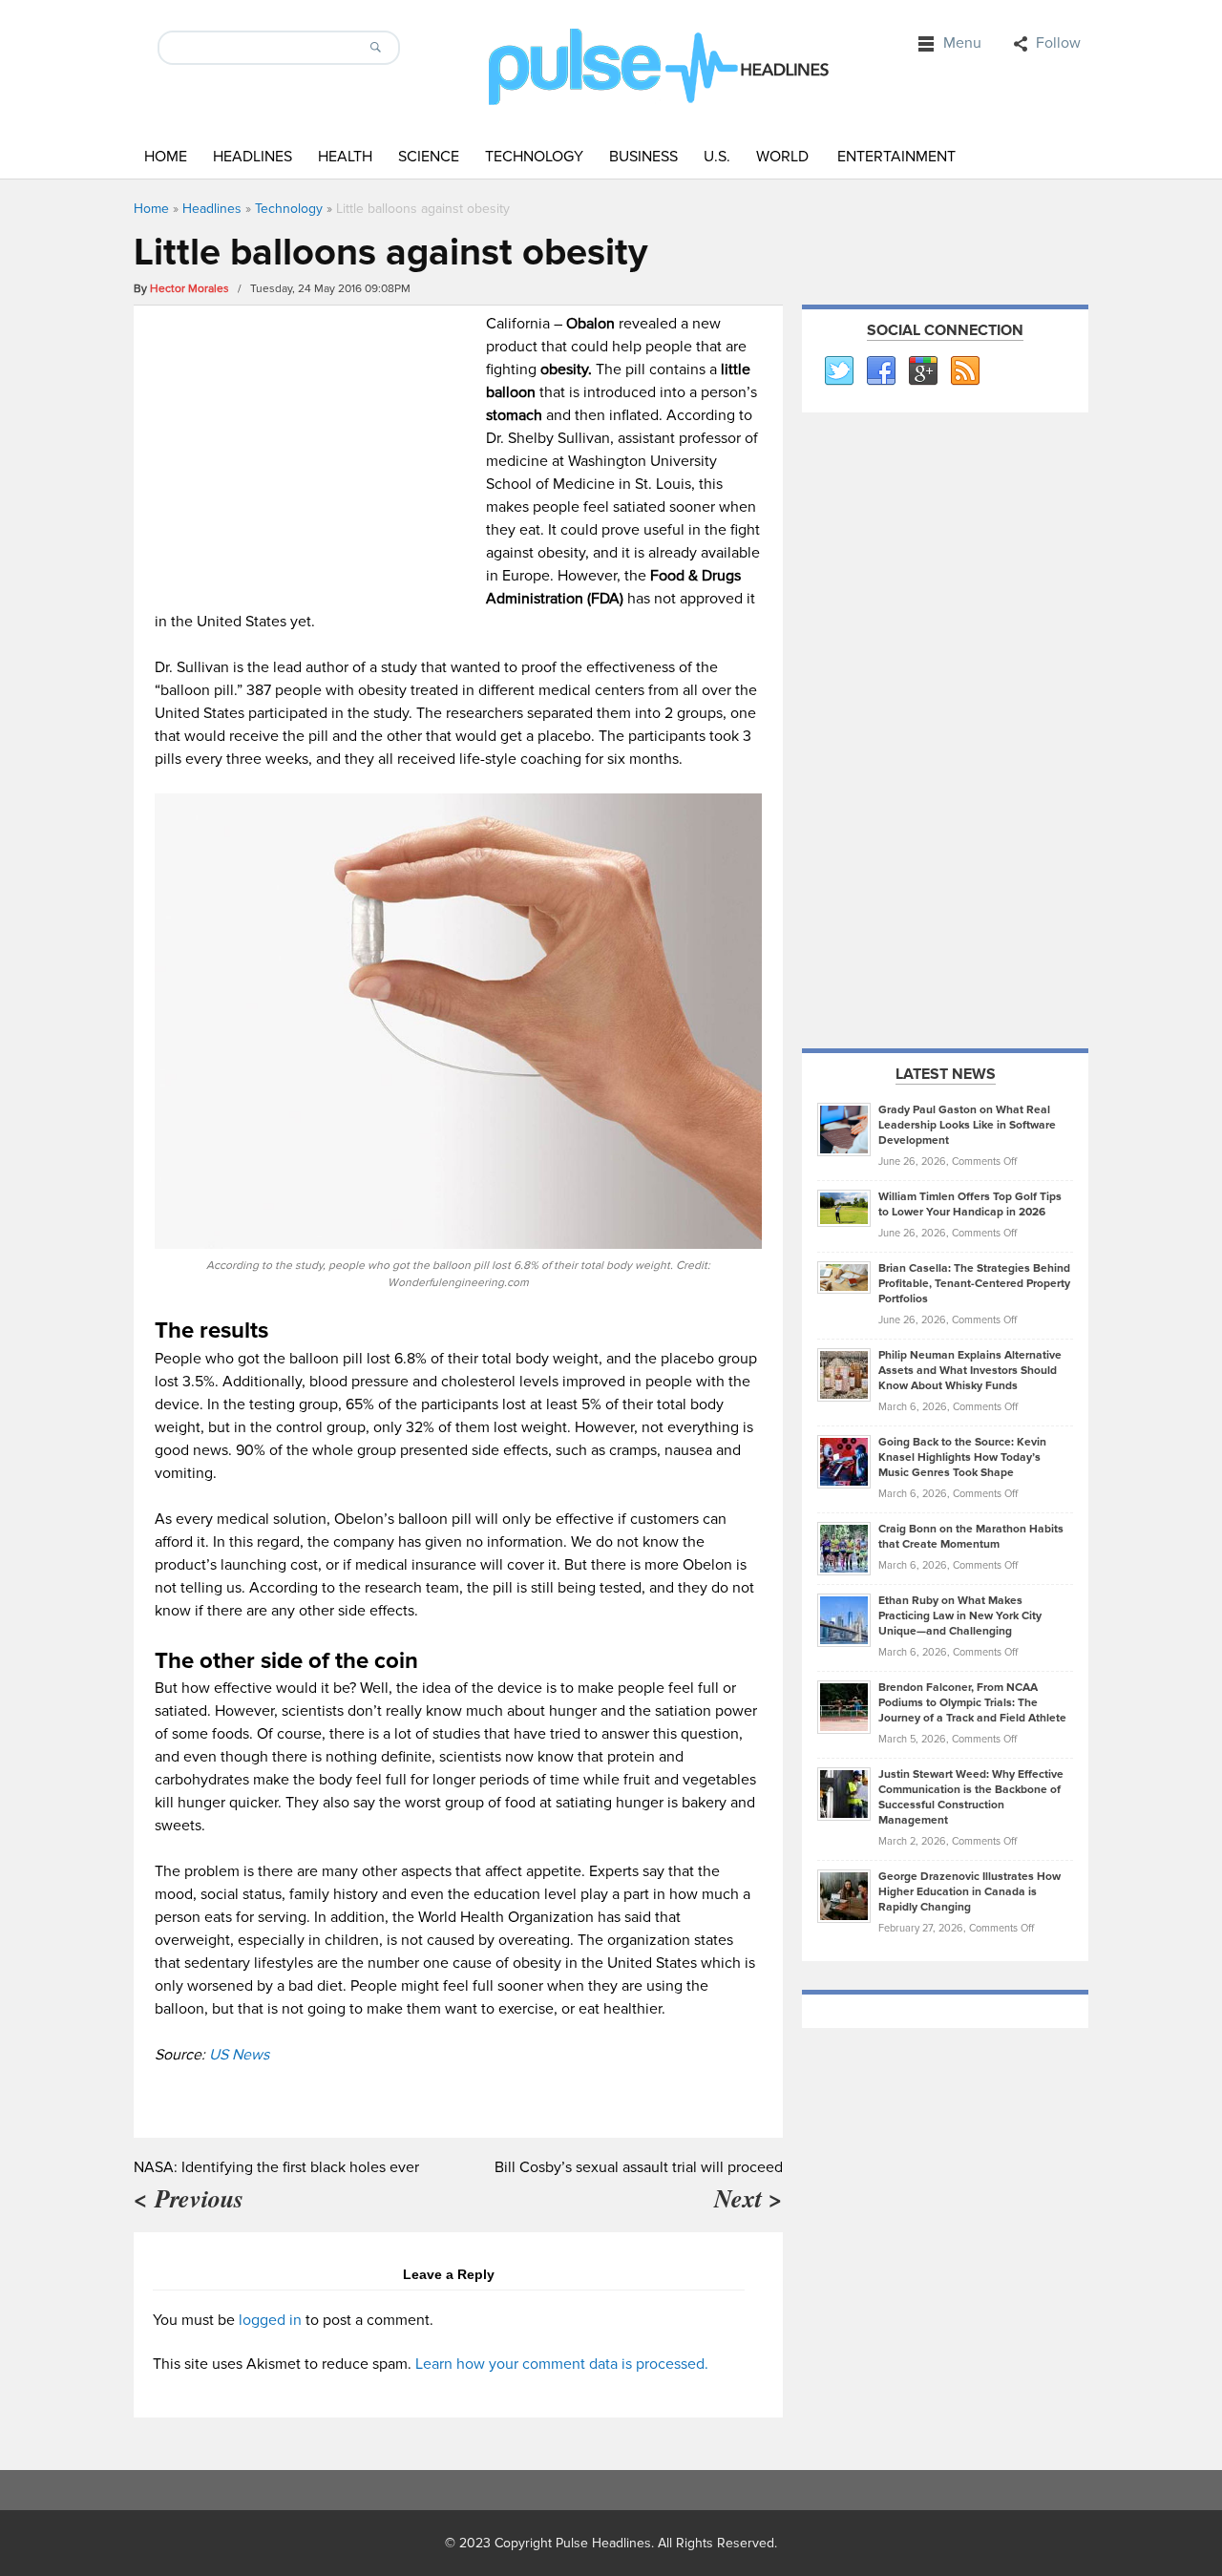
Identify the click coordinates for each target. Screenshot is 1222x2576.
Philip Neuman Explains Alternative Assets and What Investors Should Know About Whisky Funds (970, 1371)
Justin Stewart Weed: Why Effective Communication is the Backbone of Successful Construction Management (971, 1797)
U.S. (717, 157)
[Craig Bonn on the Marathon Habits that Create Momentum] (844, 1548)
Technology (534, 157)
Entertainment (896, 157)
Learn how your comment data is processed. (562, 2364)
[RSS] (964, 371)
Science (429, 157)
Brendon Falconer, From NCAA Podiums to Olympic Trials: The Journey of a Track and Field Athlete (972, 1703)
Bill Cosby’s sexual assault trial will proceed (639, 2167)
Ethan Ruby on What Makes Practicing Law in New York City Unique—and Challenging (960, 1616)
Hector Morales (190, 289)
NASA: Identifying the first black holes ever (276, 2167)
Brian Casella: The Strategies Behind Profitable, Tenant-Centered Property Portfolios (974, 1284)
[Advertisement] (316, 446)
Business (643, 157)
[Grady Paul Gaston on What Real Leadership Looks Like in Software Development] (844, 1129)
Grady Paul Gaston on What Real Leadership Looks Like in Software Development (967, 1125)
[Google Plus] (922, 371)
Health (345, 157)
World (782, 157)
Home (166, 157)
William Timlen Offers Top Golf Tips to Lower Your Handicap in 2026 (970, 1204)
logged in (270, 2320)
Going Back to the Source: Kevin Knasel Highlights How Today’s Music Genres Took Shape (962, 1457)
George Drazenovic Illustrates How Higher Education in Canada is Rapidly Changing (969, 1892)
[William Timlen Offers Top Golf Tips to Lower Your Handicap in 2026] (844, 1208)
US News (239, 2055)
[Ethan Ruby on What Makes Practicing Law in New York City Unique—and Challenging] (844, 1619)
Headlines (253, 157)
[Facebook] (880, 371)
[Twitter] (838, 371)
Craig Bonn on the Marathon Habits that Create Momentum (971, 1537)
